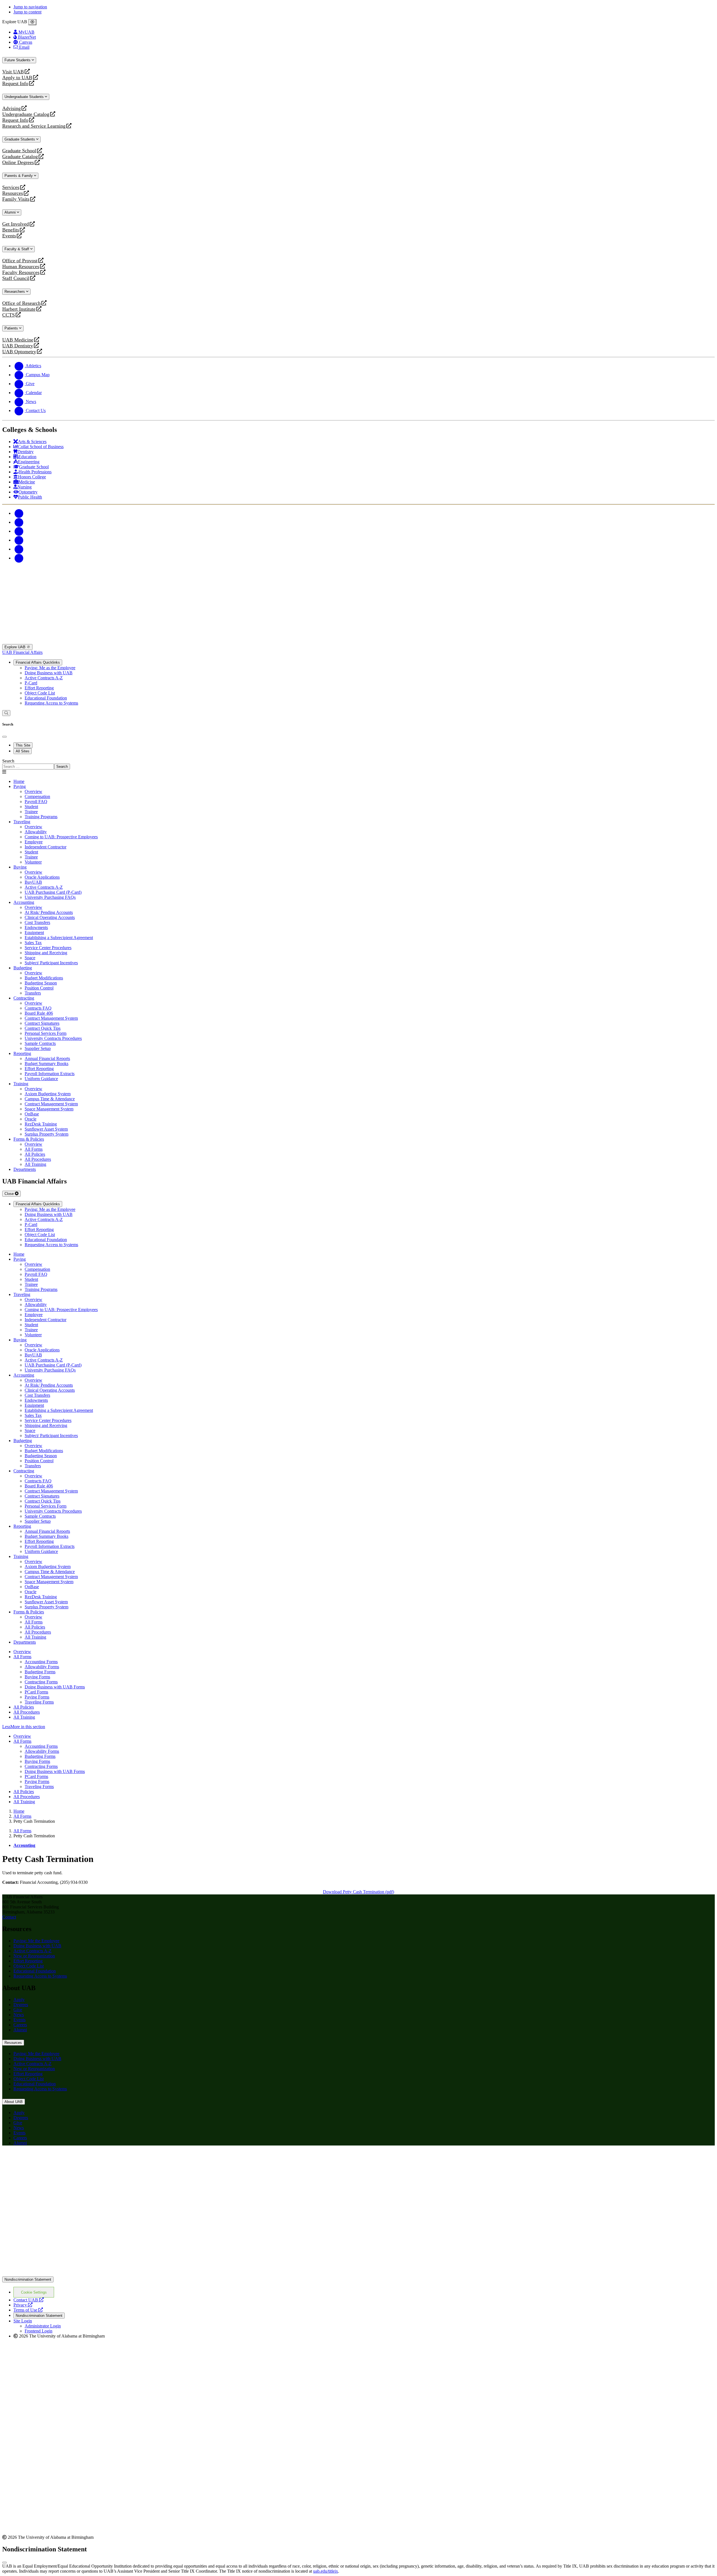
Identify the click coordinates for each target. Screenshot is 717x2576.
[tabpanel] (358, 764)
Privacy (23, 2305)
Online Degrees (18, 162)
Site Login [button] (23, 2321)
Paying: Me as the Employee (50, 668)
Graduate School (19, 151)
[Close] (32, 22)
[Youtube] (19, 540)
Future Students (18, 60)
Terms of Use (28, 2310)
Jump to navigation (30, 7)
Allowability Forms (42, 1667)
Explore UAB (16, 647)
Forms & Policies (29, 1139)
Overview (22, 1652)
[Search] (6, 713)
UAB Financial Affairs (22, 652)
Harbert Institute (19, 309)
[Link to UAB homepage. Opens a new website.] (51, 2159)
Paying (20, 786)
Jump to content (27, 12)
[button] (358, 1727)
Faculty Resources (21, 272)
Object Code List (40, 693)
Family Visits (16, 199)
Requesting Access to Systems (51, 703)
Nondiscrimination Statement (28, 2279)
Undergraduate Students (25, 97)
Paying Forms (37, 1697)
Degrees (21, 2005)
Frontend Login (39, 2331)
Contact (9, 1917)
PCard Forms (36, 1692)
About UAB (14, 2102)
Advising (11, 108)
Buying (20, 867)
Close (10, 1194)
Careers (20, 2025)
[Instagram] (19, 531)
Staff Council (16, 278)
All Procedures (27, 1712)
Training (21, 1084)
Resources (13, 193)
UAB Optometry (19, 352)
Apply (19, 2000)
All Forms (22, 1657)
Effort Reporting (39, 688)
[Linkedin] (19, 558)
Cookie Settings (34, 2292)
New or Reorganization (34, 1956)
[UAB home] (358, 641)
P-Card (31, 683)
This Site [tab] (23, 745)
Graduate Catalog (20, 157)
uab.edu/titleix (326, 2571)
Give (18, 2010)
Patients (12, 328)
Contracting (24, 998)
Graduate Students (20, 139)
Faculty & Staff (17, 249)
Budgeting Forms (40, 1672)
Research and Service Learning (34, 126)
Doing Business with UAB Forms (55, 1687)
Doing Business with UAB (49, 673)
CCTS (10, 315)
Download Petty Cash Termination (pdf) (358, 1892)
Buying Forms (37, 1677)
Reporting (22, 1053)
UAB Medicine (18, 340)
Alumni (11, 212)
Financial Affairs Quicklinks (38, 662)
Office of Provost (20, 261)
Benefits (11, 230)
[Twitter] (19, 522)
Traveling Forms (39, 1702)
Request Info (15, 84)
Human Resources (21, 267)
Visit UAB (13, 72)
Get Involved (16, 224)
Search (8, 761)
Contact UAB (29, 2300)
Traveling (22, 822)
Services (11, 187)
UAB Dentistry (18, 346)
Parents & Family (19, 176)
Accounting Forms (41, 1662)
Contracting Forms (41, 1682)
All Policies (24, 1707)
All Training (24, 1717)
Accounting (24, 902)
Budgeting (23, 968)
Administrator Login (43, 2326)
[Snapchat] (19, 549)
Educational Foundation (46, 698)
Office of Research (21, 303)
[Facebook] (19, 513)
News (19, 2015)
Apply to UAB (17, 78)
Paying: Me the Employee (36, 1941)
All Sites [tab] (23, 751)
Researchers (15, 292)
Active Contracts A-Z (44, 678)
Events (10, 236)
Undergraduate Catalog (26, 114)
